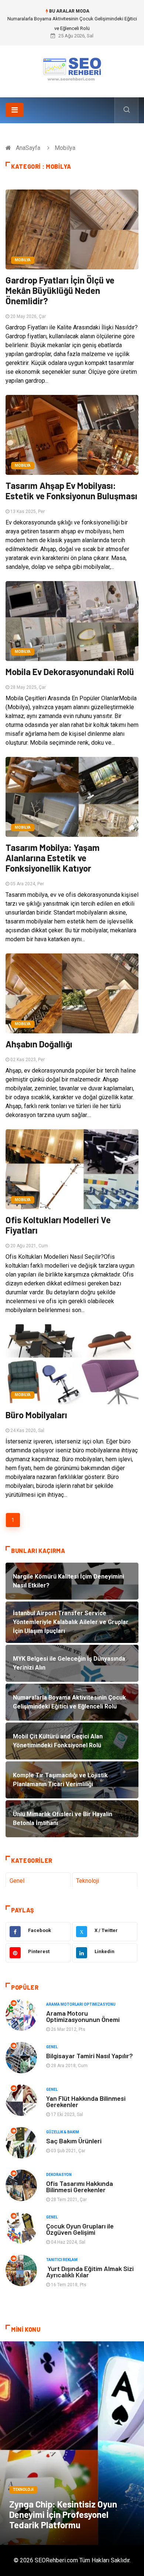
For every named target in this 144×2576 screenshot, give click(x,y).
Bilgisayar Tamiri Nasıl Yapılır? (90, 2056)
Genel (17, 1881)
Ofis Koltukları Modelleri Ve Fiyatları (58, 1225)
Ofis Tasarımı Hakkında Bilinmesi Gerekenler (80, 2186)
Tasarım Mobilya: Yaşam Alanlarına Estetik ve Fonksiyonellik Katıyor (53, 858)
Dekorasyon (59, 2175)
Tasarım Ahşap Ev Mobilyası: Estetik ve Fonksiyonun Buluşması (71, 491)
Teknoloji (88, 1881)
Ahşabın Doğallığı (39, 1044)
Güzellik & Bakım (63, 2132)
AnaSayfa (28, 148)
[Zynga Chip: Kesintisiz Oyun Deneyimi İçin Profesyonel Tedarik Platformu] (72, 2443)
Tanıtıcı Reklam (62, 2260)
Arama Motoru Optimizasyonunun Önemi (83, 2016)
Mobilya (23, 260)
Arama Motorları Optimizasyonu (81, 2004)
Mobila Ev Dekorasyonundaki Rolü (70, 672)
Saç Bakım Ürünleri (74, 2141)
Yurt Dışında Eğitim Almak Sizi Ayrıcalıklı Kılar (90, 2272)
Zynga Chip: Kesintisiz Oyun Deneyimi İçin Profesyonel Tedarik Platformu (63, 2514)
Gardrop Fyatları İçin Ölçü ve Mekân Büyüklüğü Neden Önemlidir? (60, 290)
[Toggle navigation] (15, 110)
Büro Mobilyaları (36, 1415)
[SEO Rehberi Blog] (72, 69)
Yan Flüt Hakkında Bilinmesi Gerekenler (86, 2101)
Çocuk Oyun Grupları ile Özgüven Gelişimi (80, 2229)
